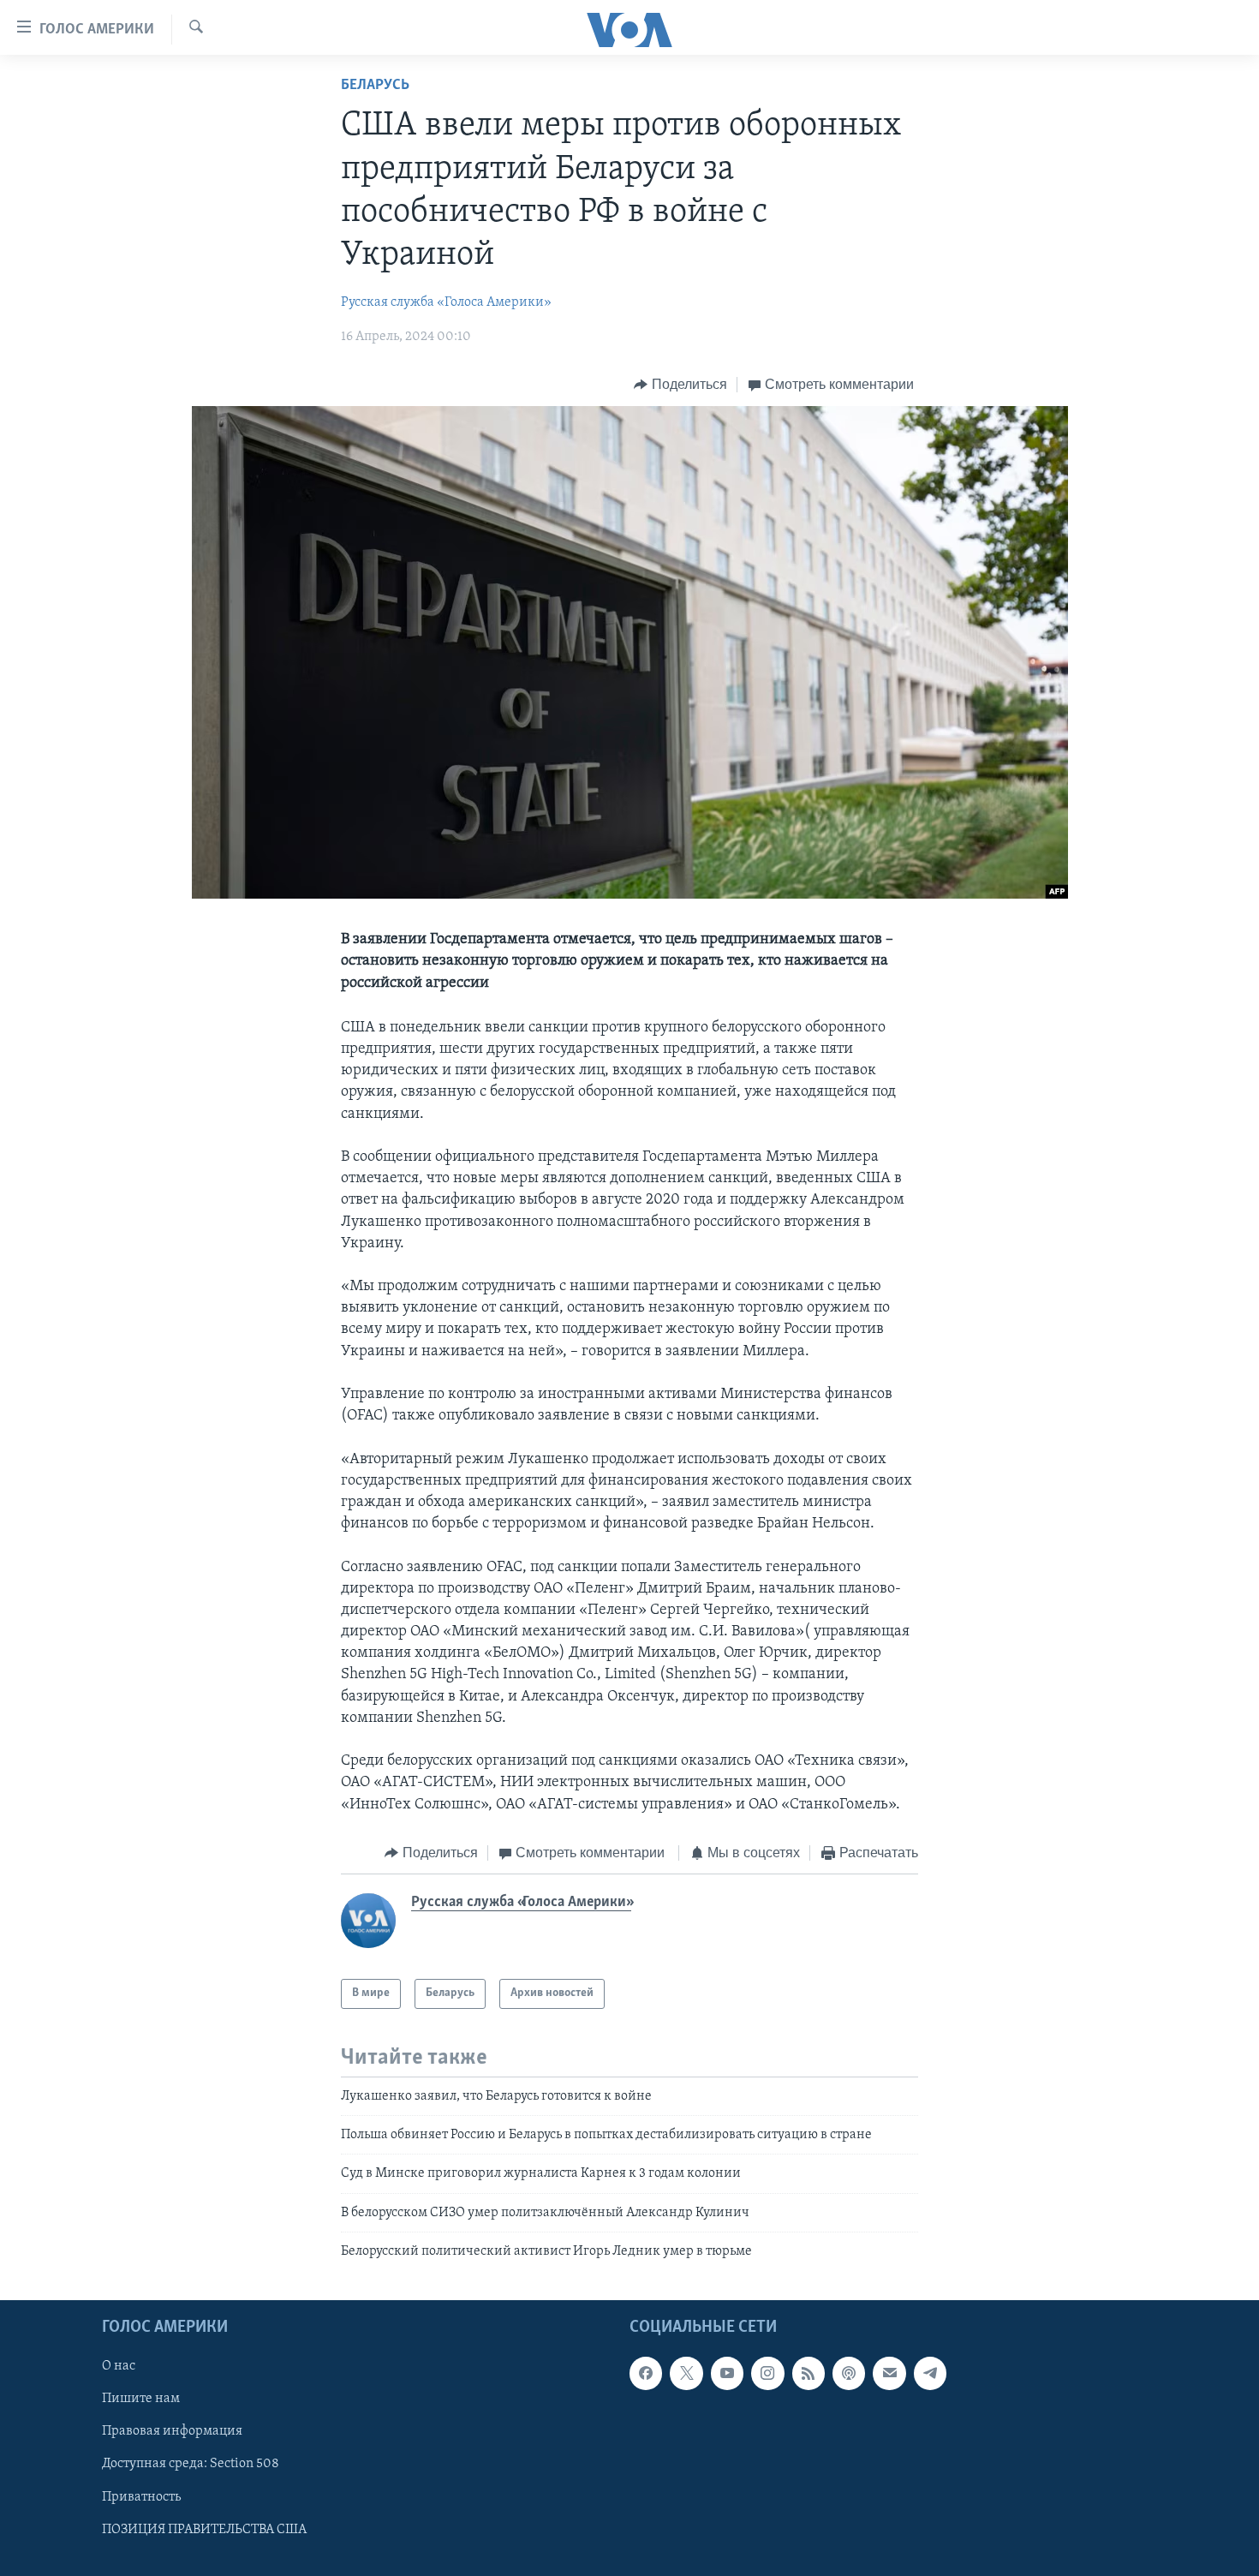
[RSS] (809, 2373)
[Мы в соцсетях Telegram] (930, 2373)
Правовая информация (172, 2431)
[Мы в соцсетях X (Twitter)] (686, 2373)
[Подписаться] (889, 2373)
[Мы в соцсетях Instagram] (767, 2373)
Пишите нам (141, 2399)
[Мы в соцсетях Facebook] (646, 2373)
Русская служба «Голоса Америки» (446, 302)
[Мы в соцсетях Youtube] (727, 2373)
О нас (119, 2366)
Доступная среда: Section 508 (191, 2464)
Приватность (141, 2496)
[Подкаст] (849, 2373)
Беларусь (375, 86)
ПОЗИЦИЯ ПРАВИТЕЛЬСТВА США (204, 2529)
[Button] (680, 385)
